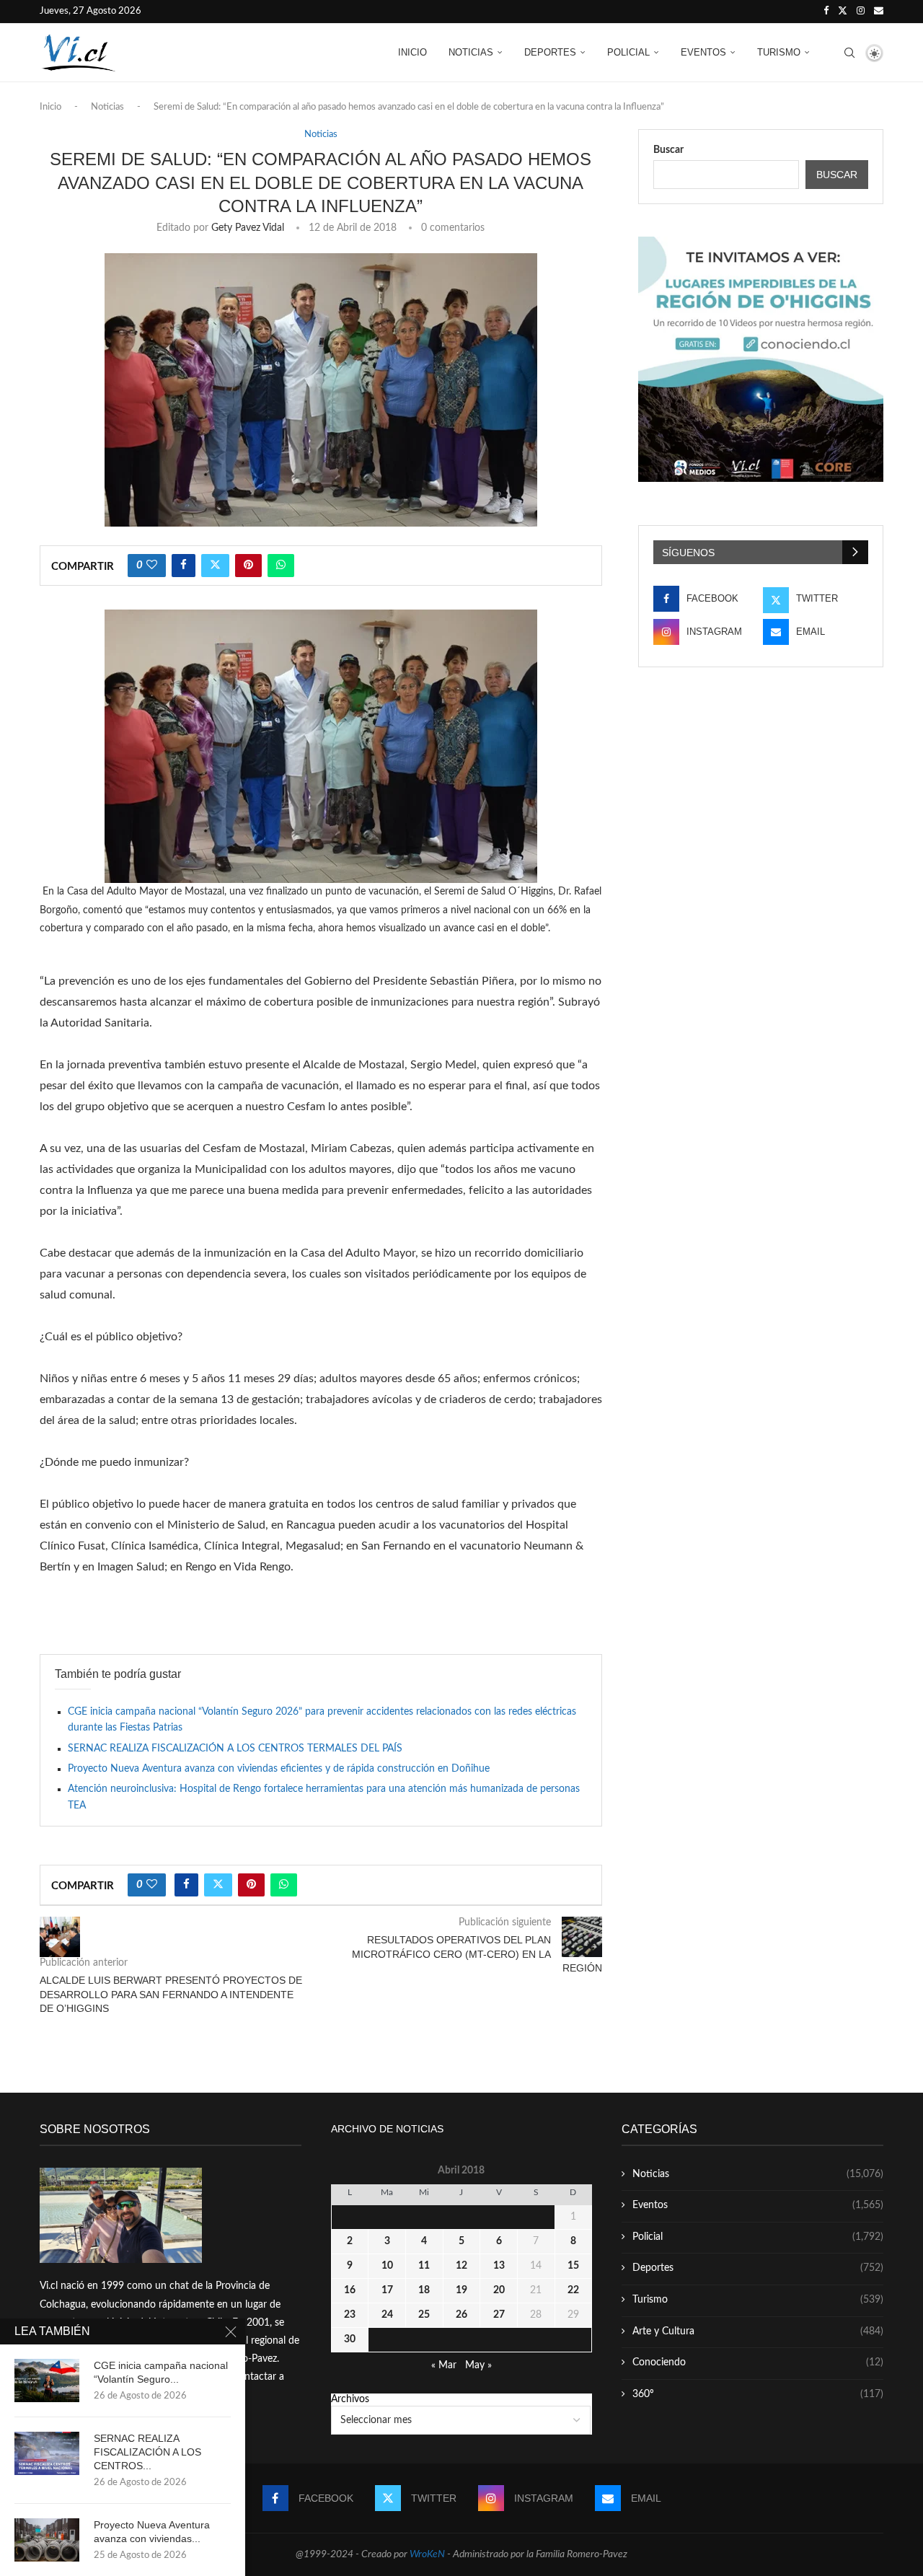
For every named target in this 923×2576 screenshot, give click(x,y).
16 (350, 2290)
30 (350, 2339)
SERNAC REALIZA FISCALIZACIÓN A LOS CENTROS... (147, 2452)
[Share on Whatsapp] (281, 566)
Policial (628, 52)
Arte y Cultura (758, 2331)
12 (461, 2266)
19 (461, 2290)
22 (573, 2290)
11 (424, 2266)
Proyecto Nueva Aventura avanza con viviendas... (152, 2532)
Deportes (550, 52)
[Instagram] (861, 12)
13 (499, 2266)
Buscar (668, 150)
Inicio (412, 52)
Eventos (703, 52)
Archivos (350, 2399)
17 (387, 2290)
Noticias (471, 52)
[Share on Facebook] (184, 566)
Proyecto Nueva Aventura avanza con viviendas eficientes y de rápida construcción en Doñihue (279, 1769)
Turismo (779, 52)
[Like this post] (152, 566)
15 (573, 2266)
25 (424, 2315)
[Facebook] (826, 12)
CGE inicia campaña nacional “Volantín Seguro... (161, 2372)
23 (350, 2315)
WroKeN (427, 2554)
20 (499, 2290)
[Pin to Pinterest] (248, 566)
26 (461, 2315)
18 (424, 2290)
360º (758, 2394)
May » (478, 2365)
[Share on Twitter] (215, 566)
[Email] (879, 12)
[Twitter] (843, 12)
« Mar (444, 2365)
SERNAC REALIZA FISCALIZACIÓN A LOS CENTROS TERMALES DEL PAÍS (235, 1749)
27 (499, 2315)
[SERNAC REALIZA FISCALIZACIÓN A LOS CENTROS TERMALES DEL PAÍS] (47, 2453)
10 (387, 2266)
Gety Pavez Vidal (248, 228)
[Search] (849, 53)
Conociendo (758, 2362)
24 (387, 2315)
